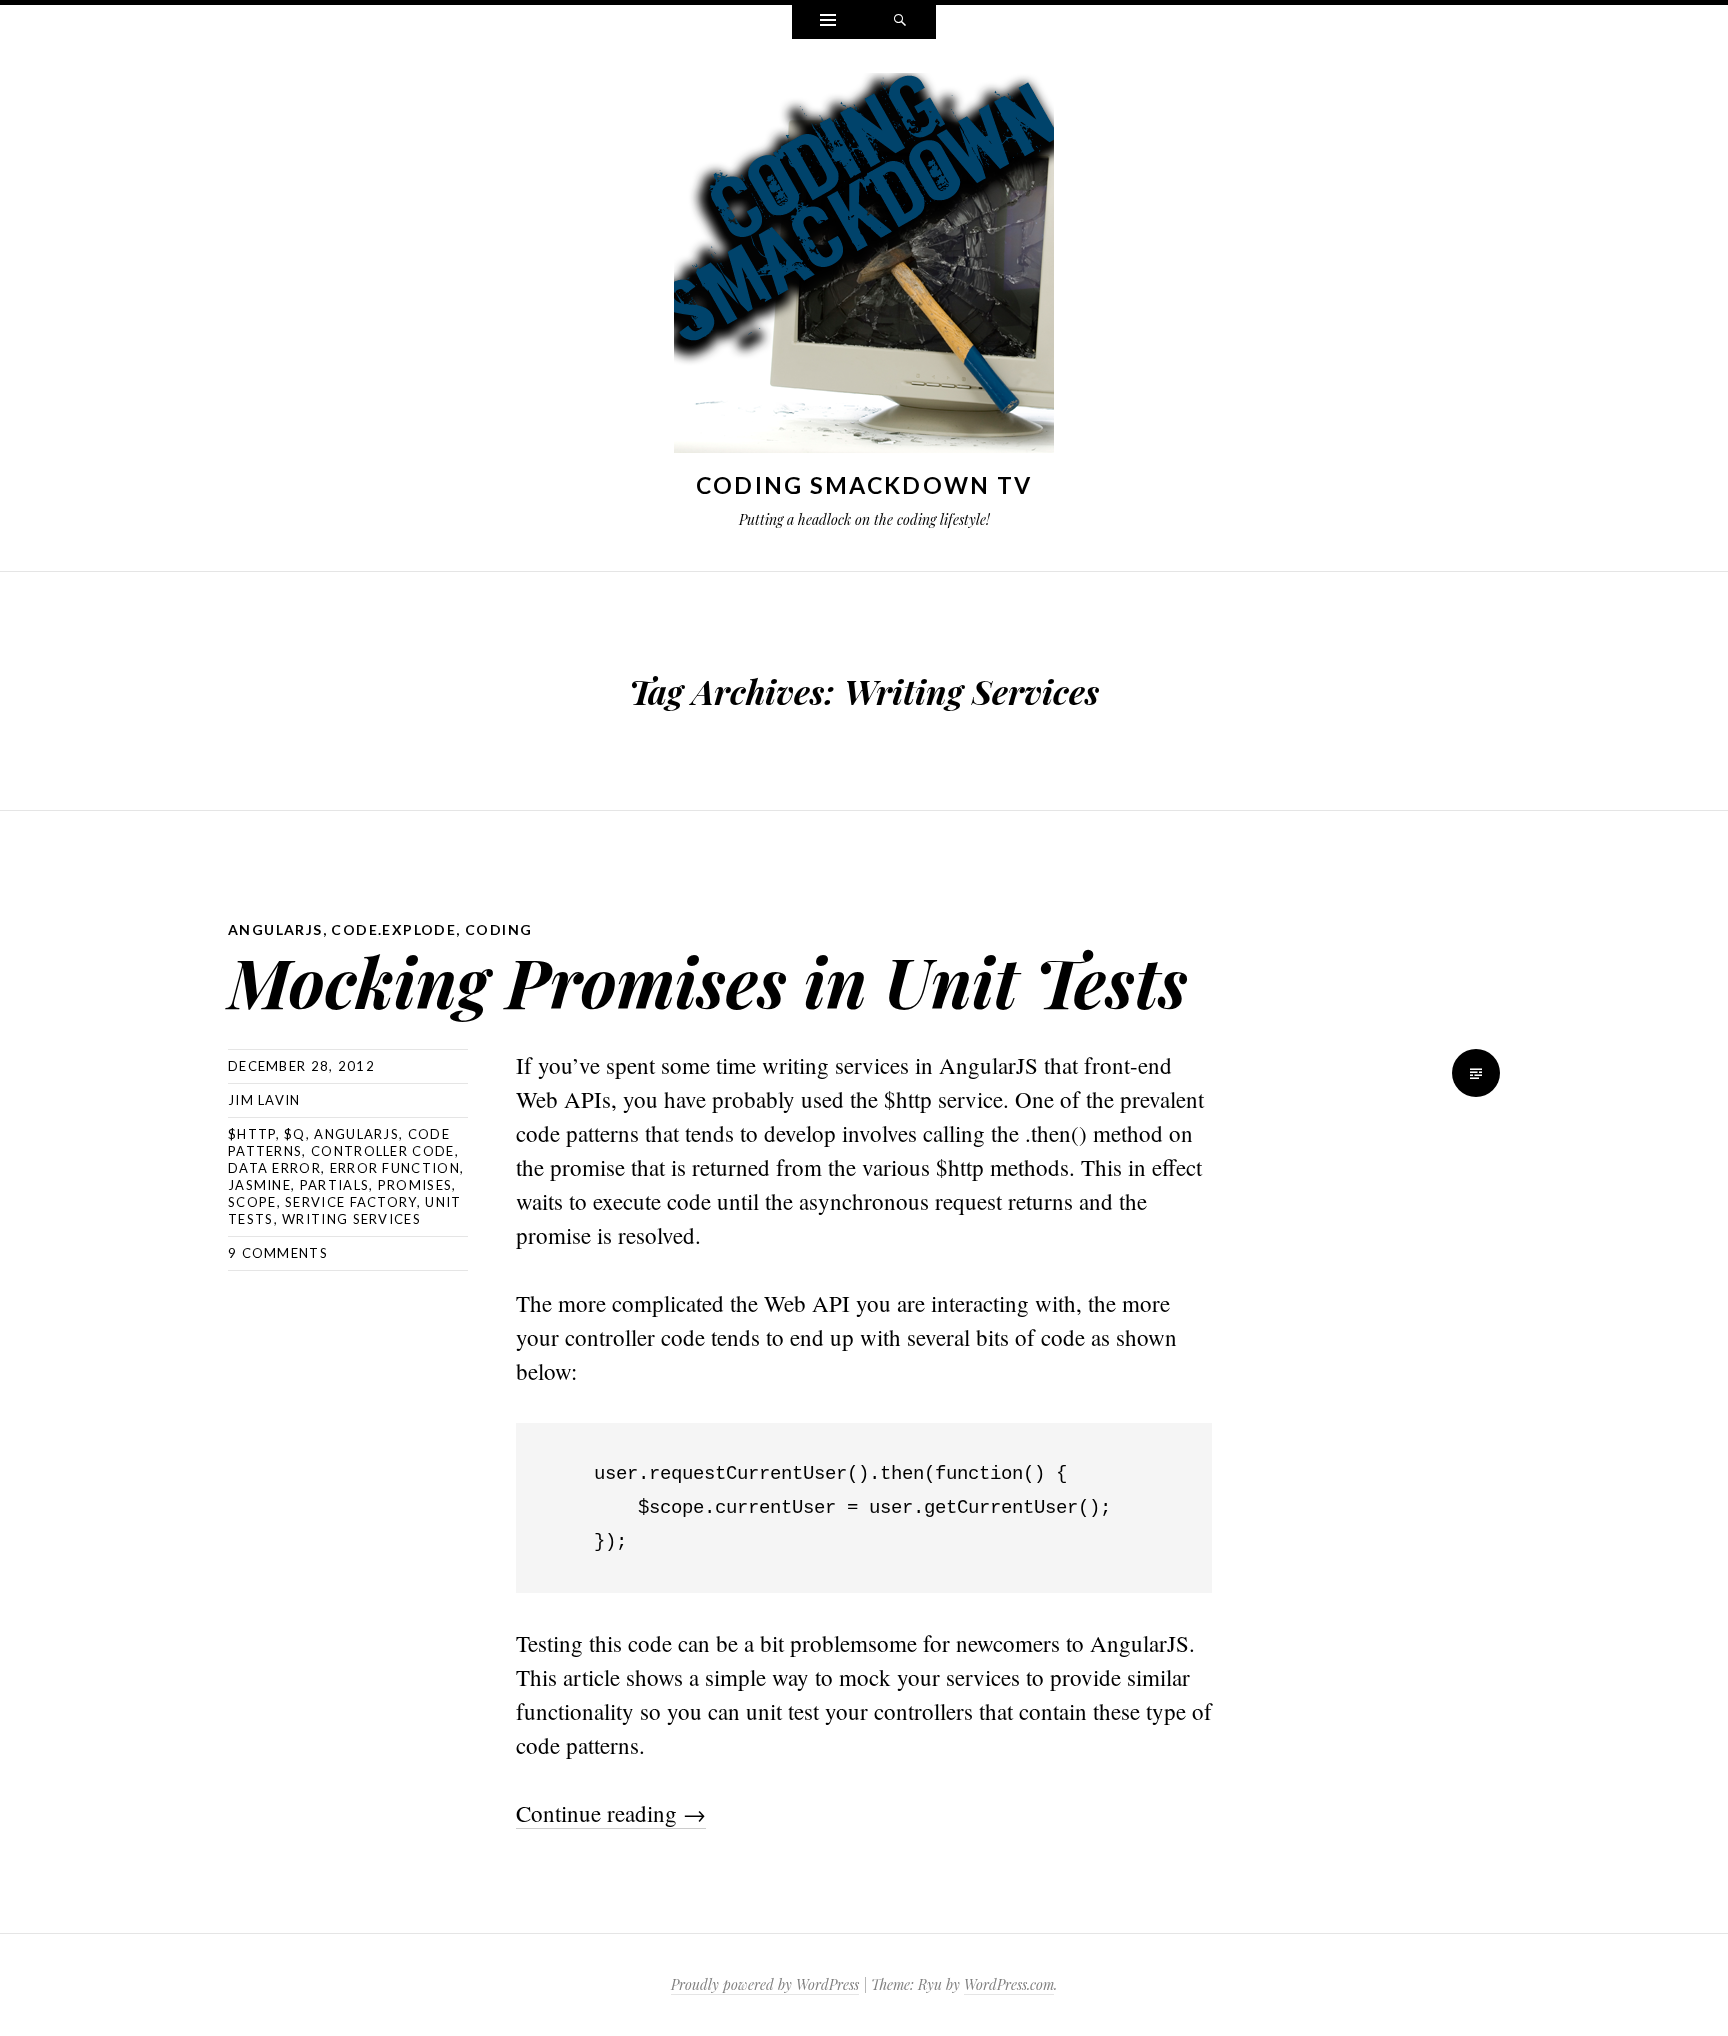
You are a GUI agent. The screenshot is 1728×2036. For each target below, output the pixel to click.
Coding (498, 929)
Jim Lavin (264, 1100)
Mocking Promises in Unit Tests (708, 980)
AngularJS (275, 929)
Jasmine (259, 1185)
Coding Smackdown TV (864, 485)
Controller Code (383, 1151)
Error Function (395, 1168)
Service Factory (351, 1202)
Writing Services (351, 1219)
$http (252, 1134)
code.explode (393, 929)
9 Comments (278, 1253)
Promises (415, 1185)
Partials (334, 1185)
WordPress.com (1009, 1984)
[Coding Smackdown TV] (864, 267)
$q (295, 1134)
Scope (252, 1202)
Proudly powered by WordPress (765, 1984)
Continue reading (611, 1813)
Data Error (274, 1168)
